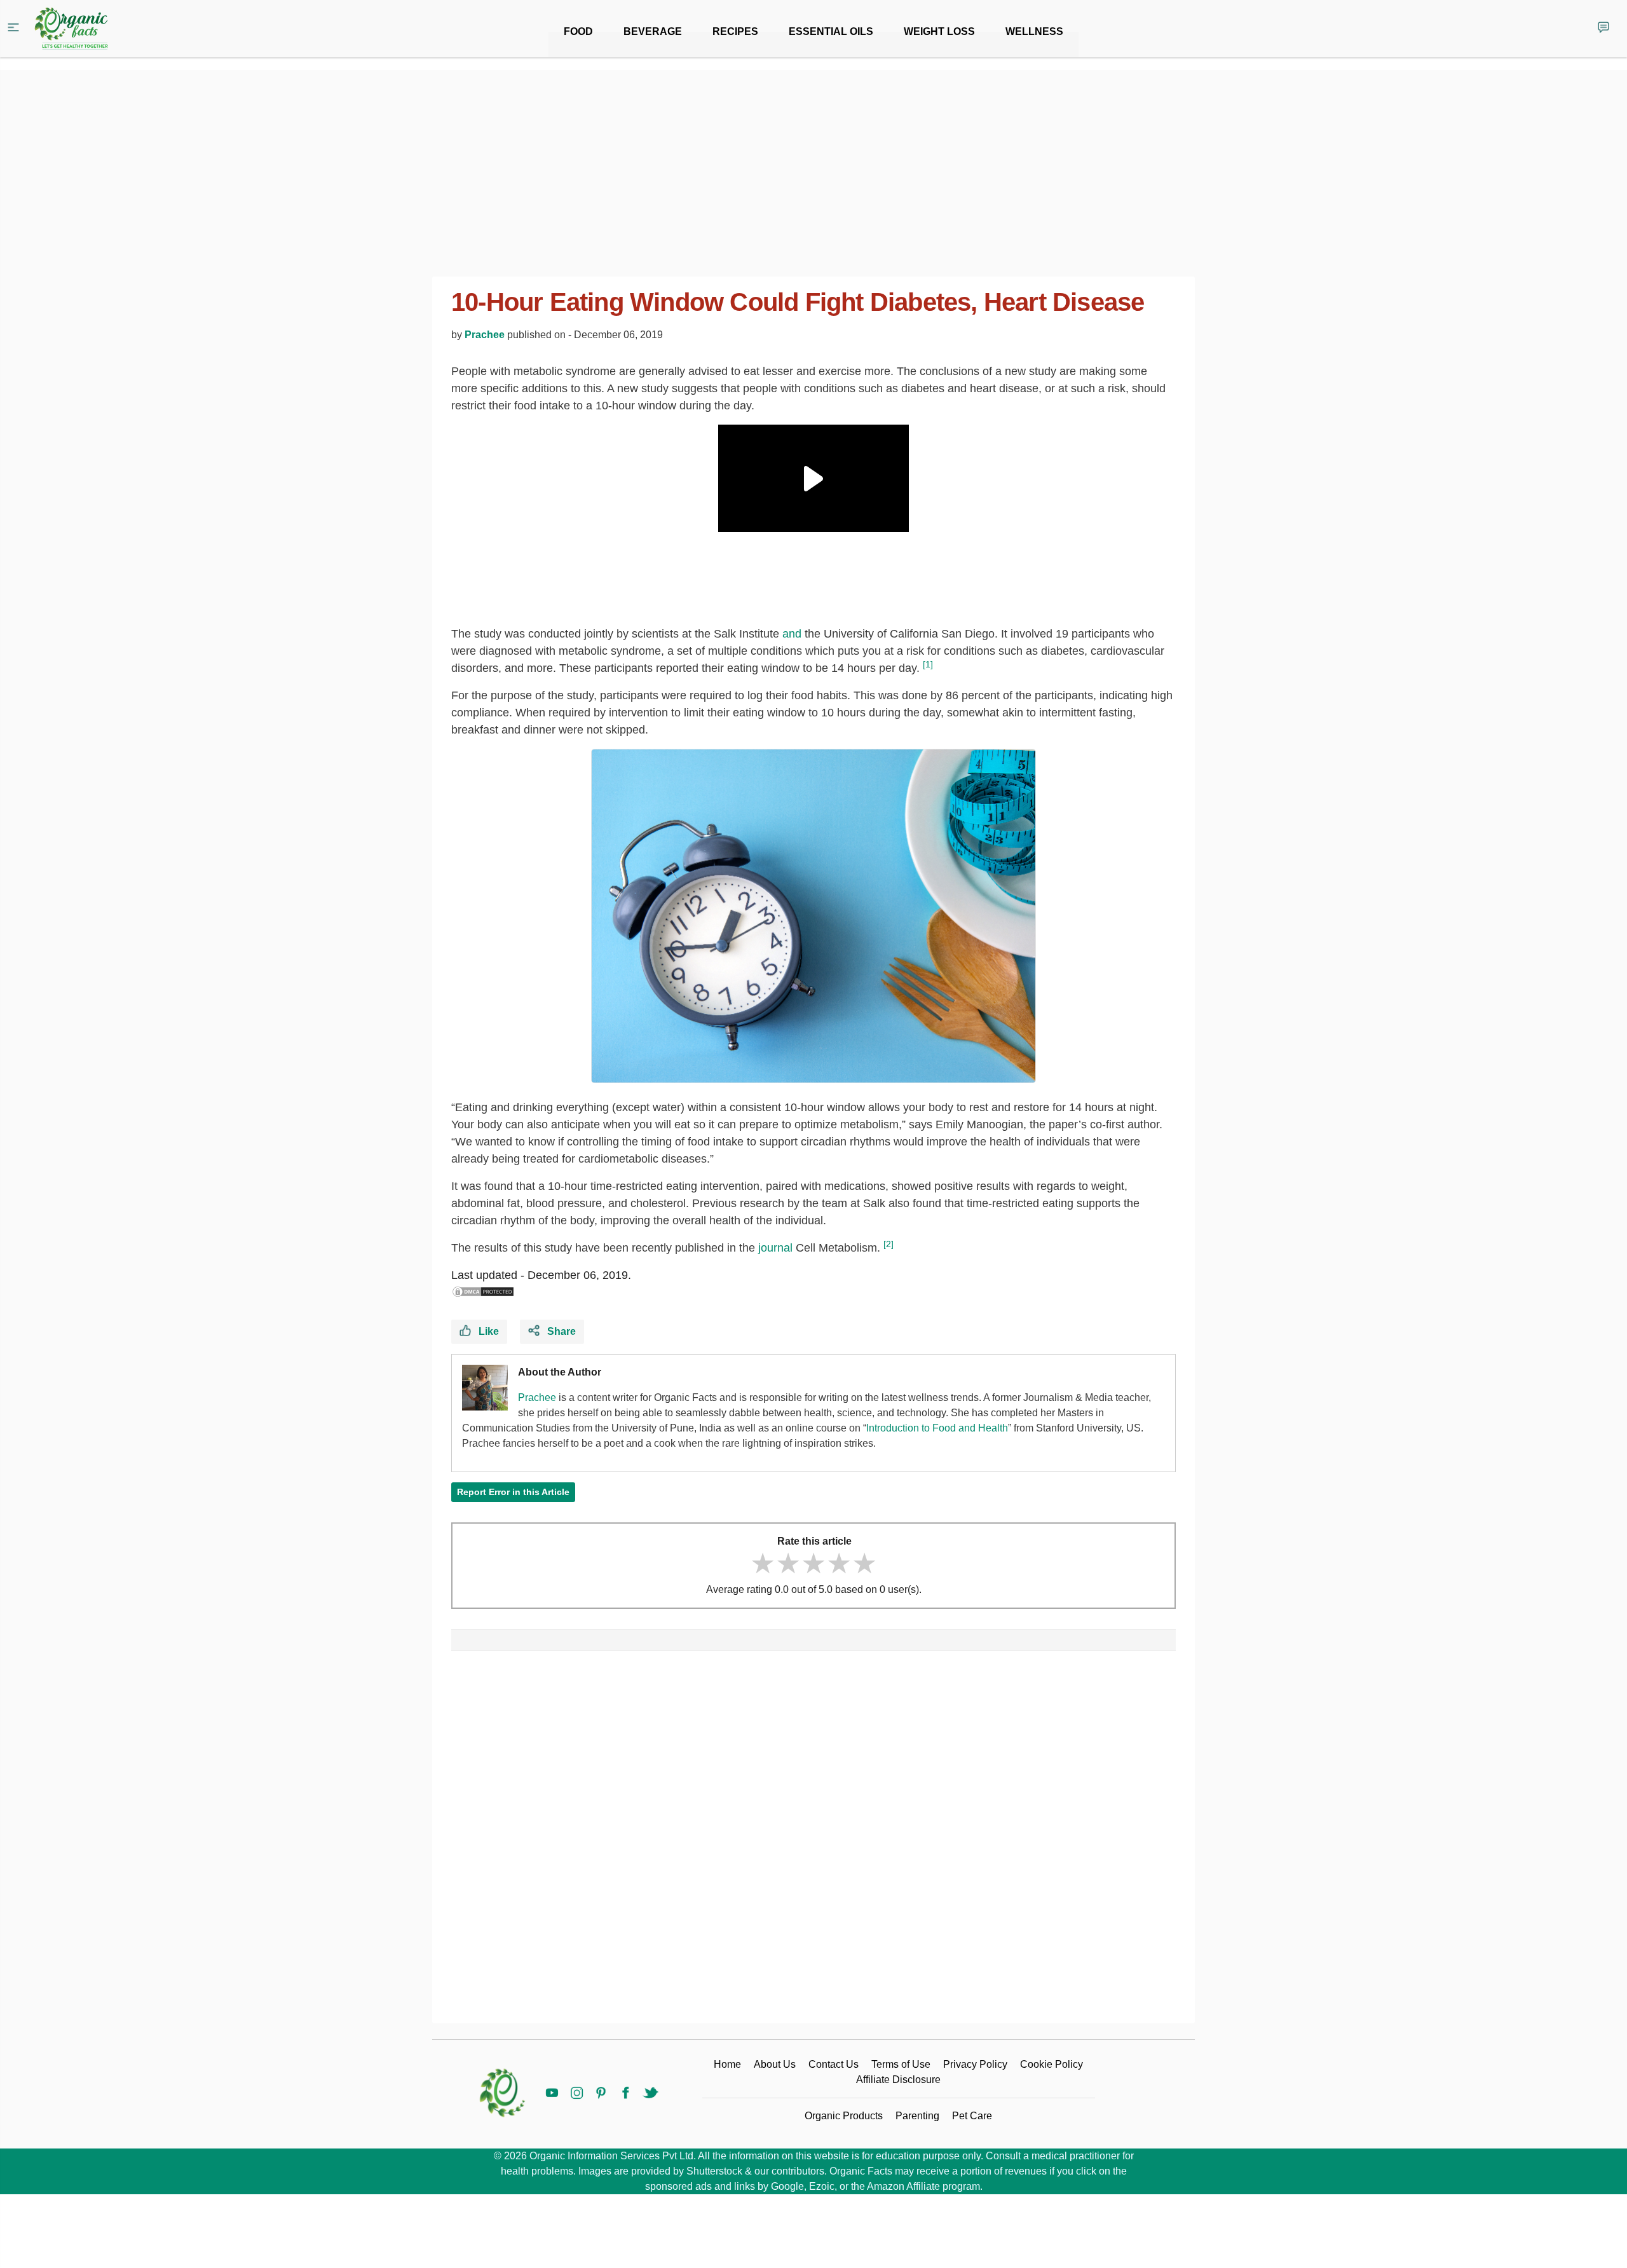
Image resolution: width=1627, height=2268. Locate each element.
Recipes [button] (735, 31)
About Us (775, 2064)
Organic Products (844, 2116)
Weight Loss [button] (939, 31)
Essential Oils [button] (831, 31)
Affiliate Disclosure (898, 2080)
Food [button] (578, 31)
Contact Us (834, 2064)
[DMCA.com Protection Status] (483, 1292)
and (792, 634)
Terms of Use (901, 2064)
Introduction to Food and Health (937, 1428)
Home (727, 2064)
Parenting (917, 2116)
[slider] (813, 1563)
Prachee (485, 335)
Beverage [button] (653, 31)
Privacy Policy (975, 2064)
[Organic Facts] (71, 29)
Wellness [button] (1034, 31)
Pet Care (972, 2116)
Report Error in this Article (513, 1492)
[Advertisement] (813, 1842)
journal (775, 1248)
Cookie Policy (1052, 2064)
